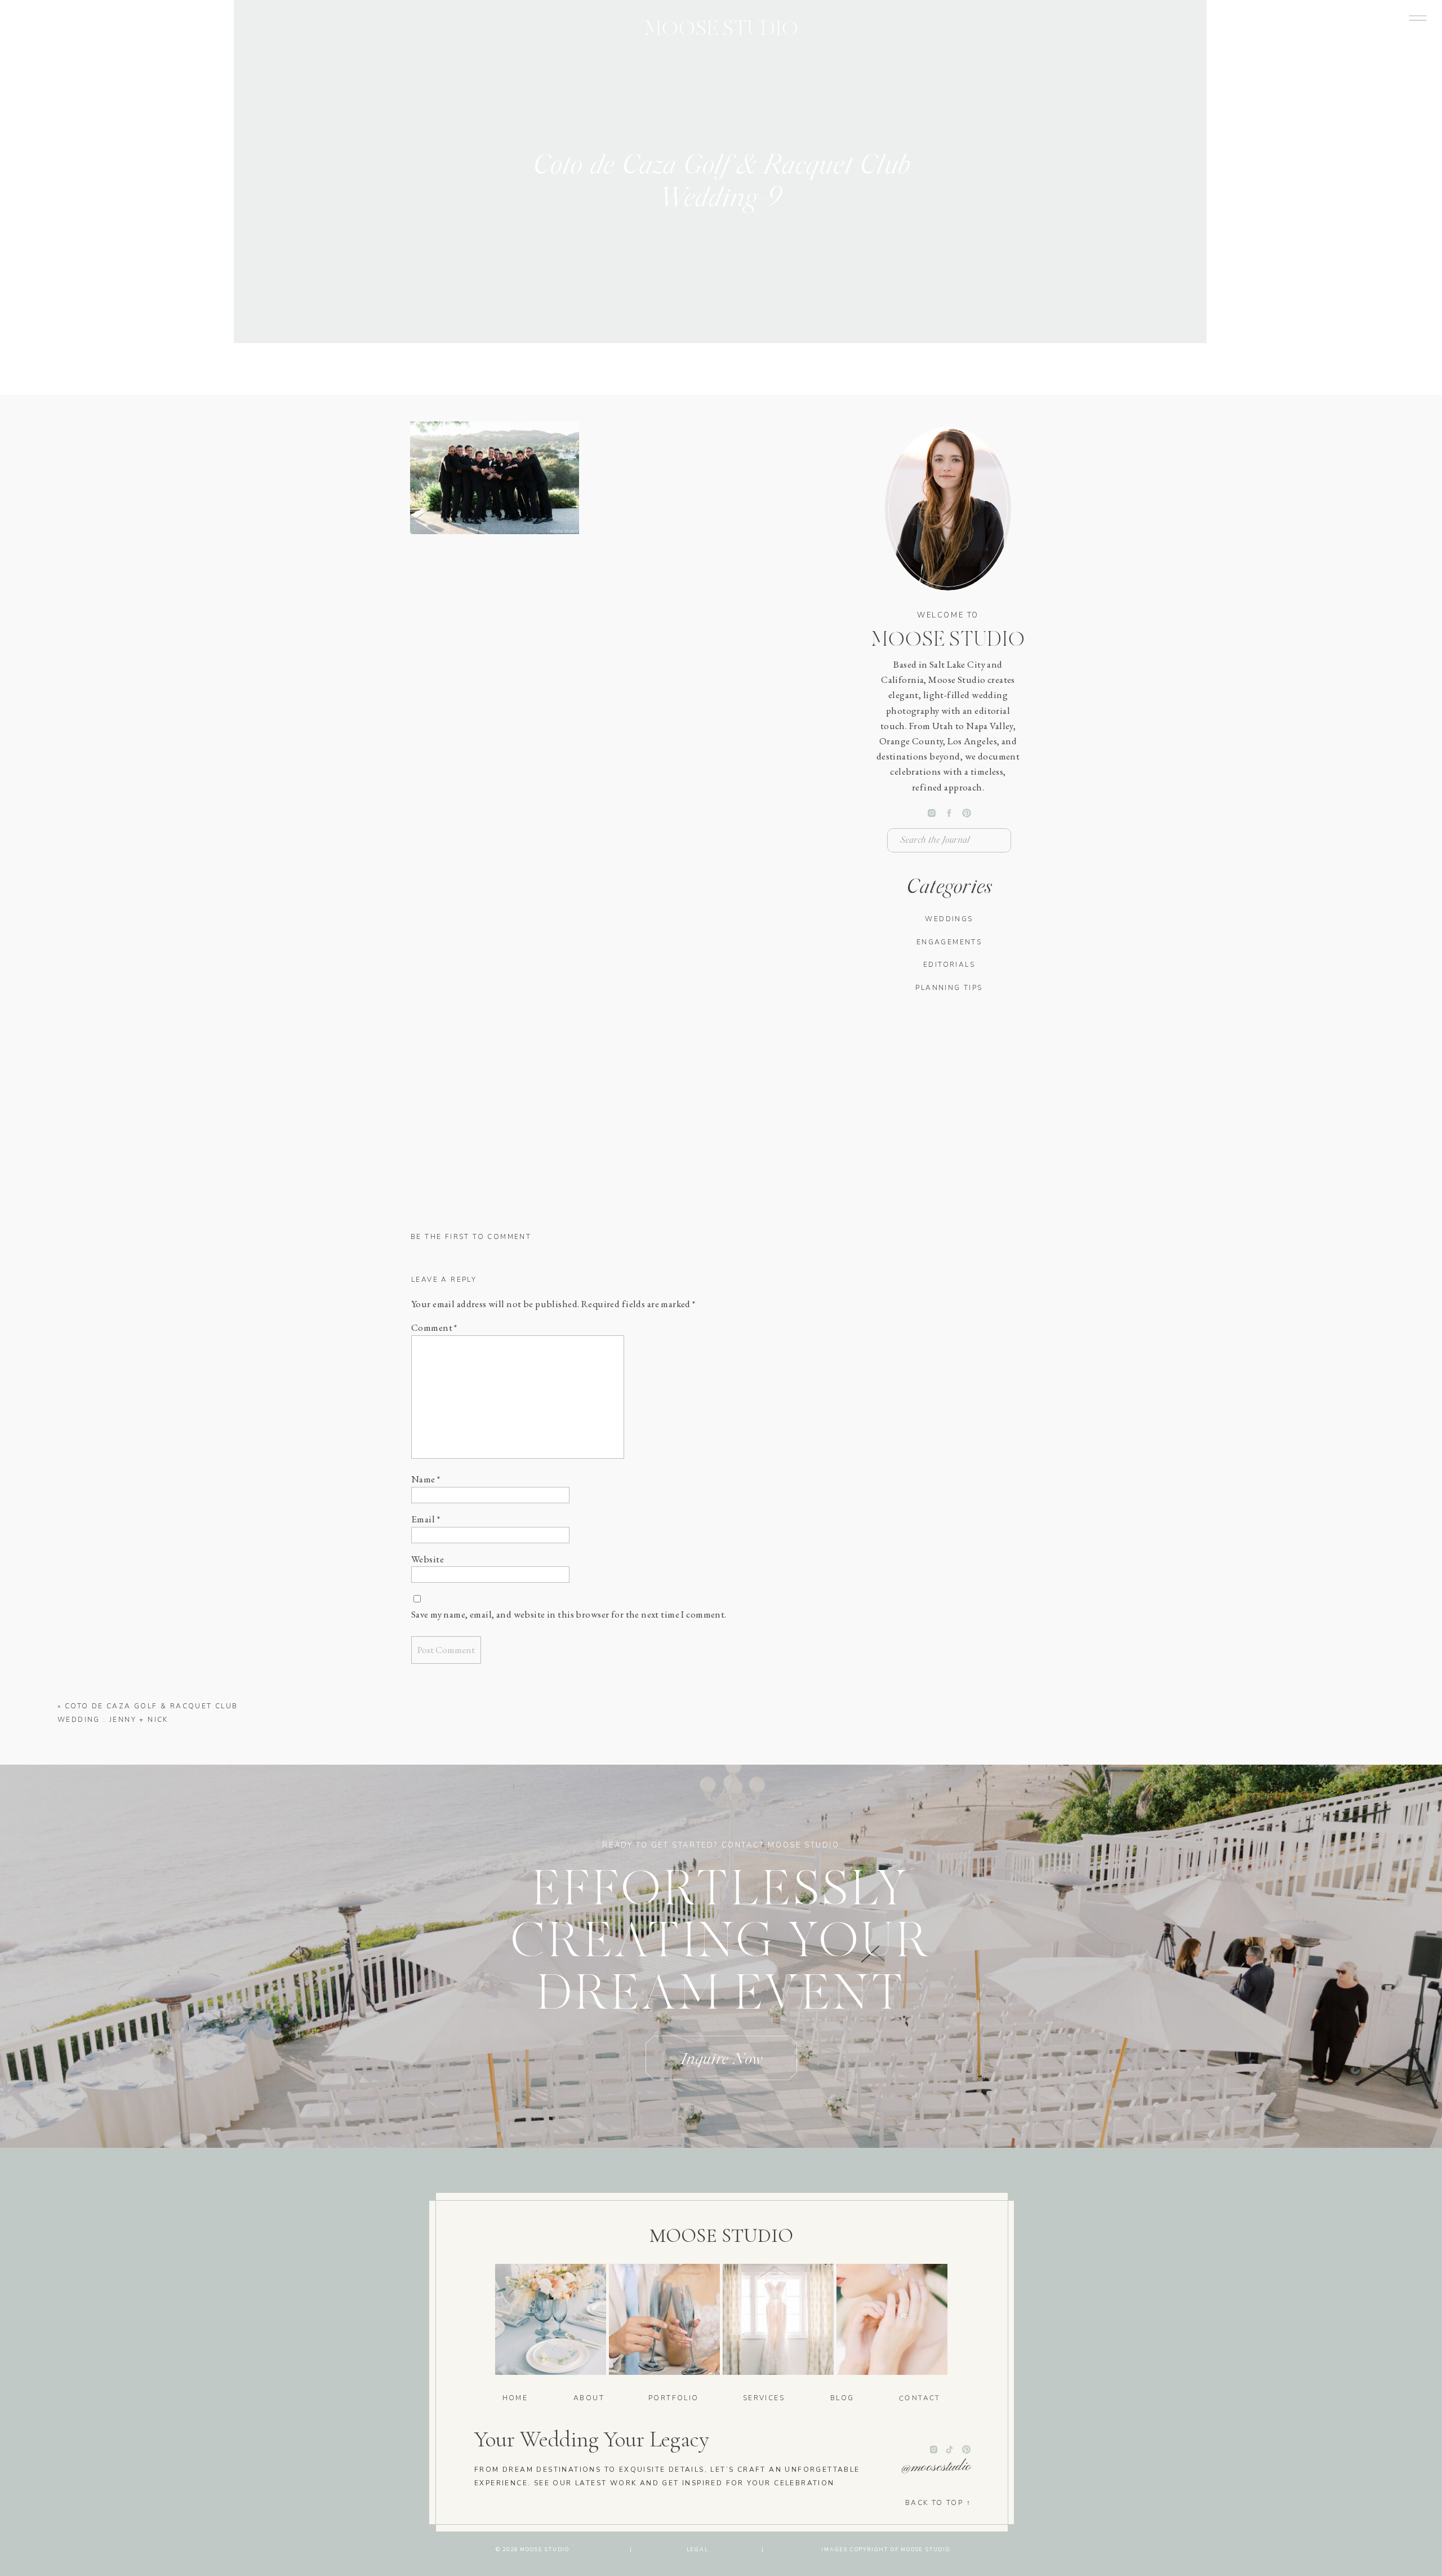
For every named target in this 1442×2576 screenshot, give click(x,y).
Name (426, 1479)
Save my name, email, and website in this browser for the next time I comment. (569, 1614)
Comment (434, 1327)
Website (428, 1559)
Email (426, 1519)
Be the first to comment (471, 1237)
